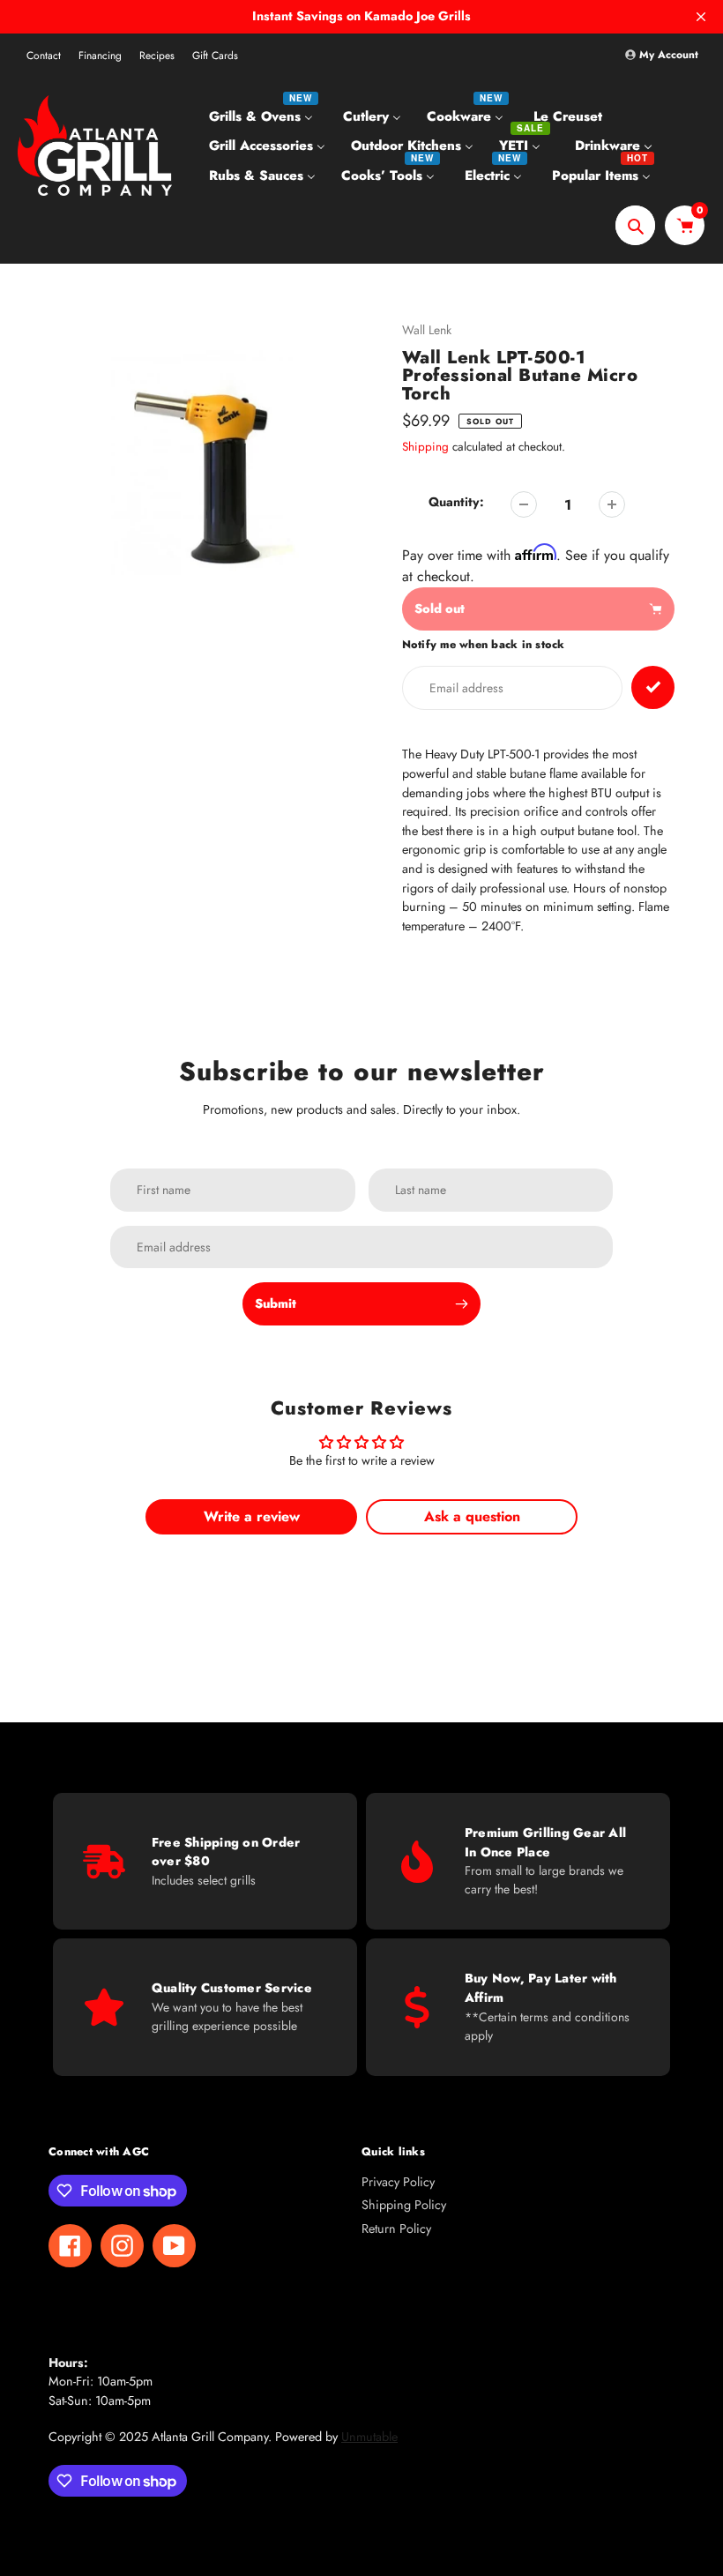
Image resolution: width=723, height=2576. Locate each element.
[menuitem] (263, 116)
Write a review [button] (252, 1516)
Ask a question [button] (472, 1516)
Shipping (425, 447)
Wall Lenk (427, 330)
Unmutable (369, 2437)
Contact (44, 56)
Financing (100, 56)
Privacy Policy (398, 2182)
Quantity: (456, 502)
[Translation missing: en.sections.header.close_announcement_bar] (701, 17)
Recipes (157, 56)
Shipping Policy (404, 2205)
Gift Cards (215, 56)
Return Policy (396, 2229)
